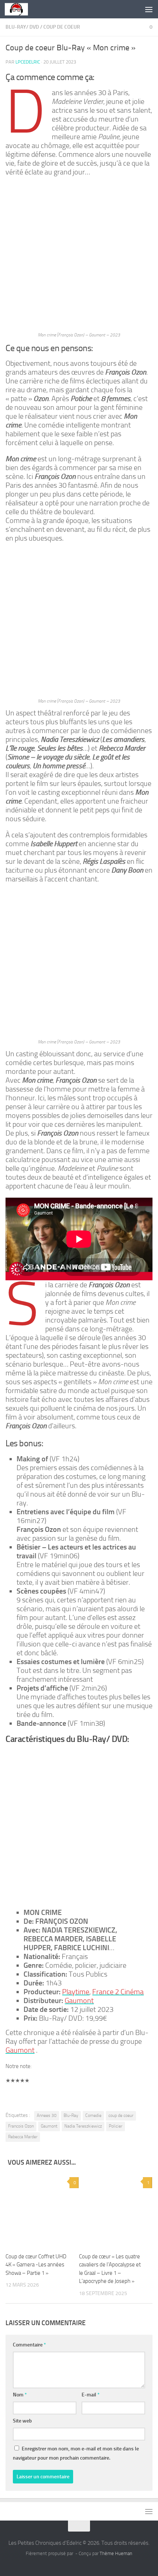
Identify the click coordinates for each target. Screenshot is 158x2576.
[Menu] (149, 9)
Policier (116, 2126)
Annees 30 (47, 2115)
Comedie (93, 2115)
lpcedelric (28, 62)
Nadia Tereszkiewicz (83, 2126)
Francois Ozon (21, 2126)
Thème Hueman (116, 2553)
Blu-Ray (71, 2115)
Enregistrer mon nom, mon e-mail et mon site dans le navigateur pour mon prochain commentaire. (76, 2453)
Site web (22, 2421)
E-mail (91, 2395)
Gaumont (49, 2126)
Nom (20, 2395)
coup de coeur (62, 27)
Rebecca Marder (23, 2137)
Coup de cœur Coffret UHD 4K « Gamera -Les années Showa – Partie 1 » (36, 2265)
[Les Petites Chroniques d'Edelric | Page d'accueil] (20, 9)
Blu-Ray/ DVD (22, 27)
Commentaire (29, 2345)
